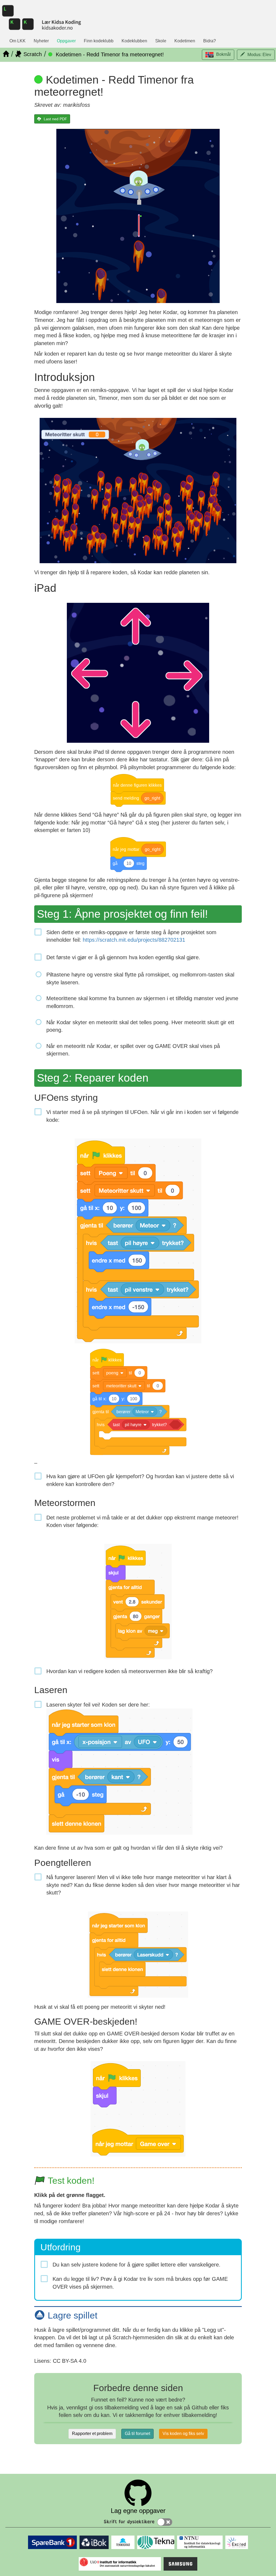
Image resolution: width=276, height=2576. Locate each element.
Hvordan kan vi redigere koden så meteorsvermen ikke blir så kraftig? (130, 1671)
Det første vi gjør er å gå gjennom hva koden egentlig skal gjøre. (123, 957)
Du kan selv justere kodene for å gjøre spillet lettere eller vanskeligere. (137, 2265)
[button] (218, 55)
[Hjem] (6, 54)
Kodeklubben (134, 41)
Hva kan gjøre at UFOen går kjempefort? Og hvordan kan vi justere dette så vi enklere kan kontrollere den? (140, 1480)
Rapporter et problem (92, 2434)
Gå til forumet (137, 2434)
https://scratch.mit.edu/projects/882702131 (134, 940)
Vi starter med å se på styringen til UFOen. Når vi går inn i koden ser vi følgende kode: (142, 1116)
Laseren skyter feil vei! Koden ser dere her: (98, 1705)
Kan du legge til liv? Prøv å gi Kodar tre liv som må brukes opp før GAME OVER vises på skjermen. (140, 2283)
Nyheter (41, 41)
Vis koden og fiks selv (183, 2434)
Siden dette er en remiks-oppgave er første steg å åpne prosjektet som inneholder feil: (131, 936)
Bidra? (210, 41)
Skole (161, 41)
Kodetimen (185, 41)
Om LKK (18, 41)
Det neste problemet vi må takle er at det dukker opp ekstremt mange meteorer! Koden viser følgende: (142, 1521)
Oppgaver (66, 41)
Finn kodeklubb (99, 41)
